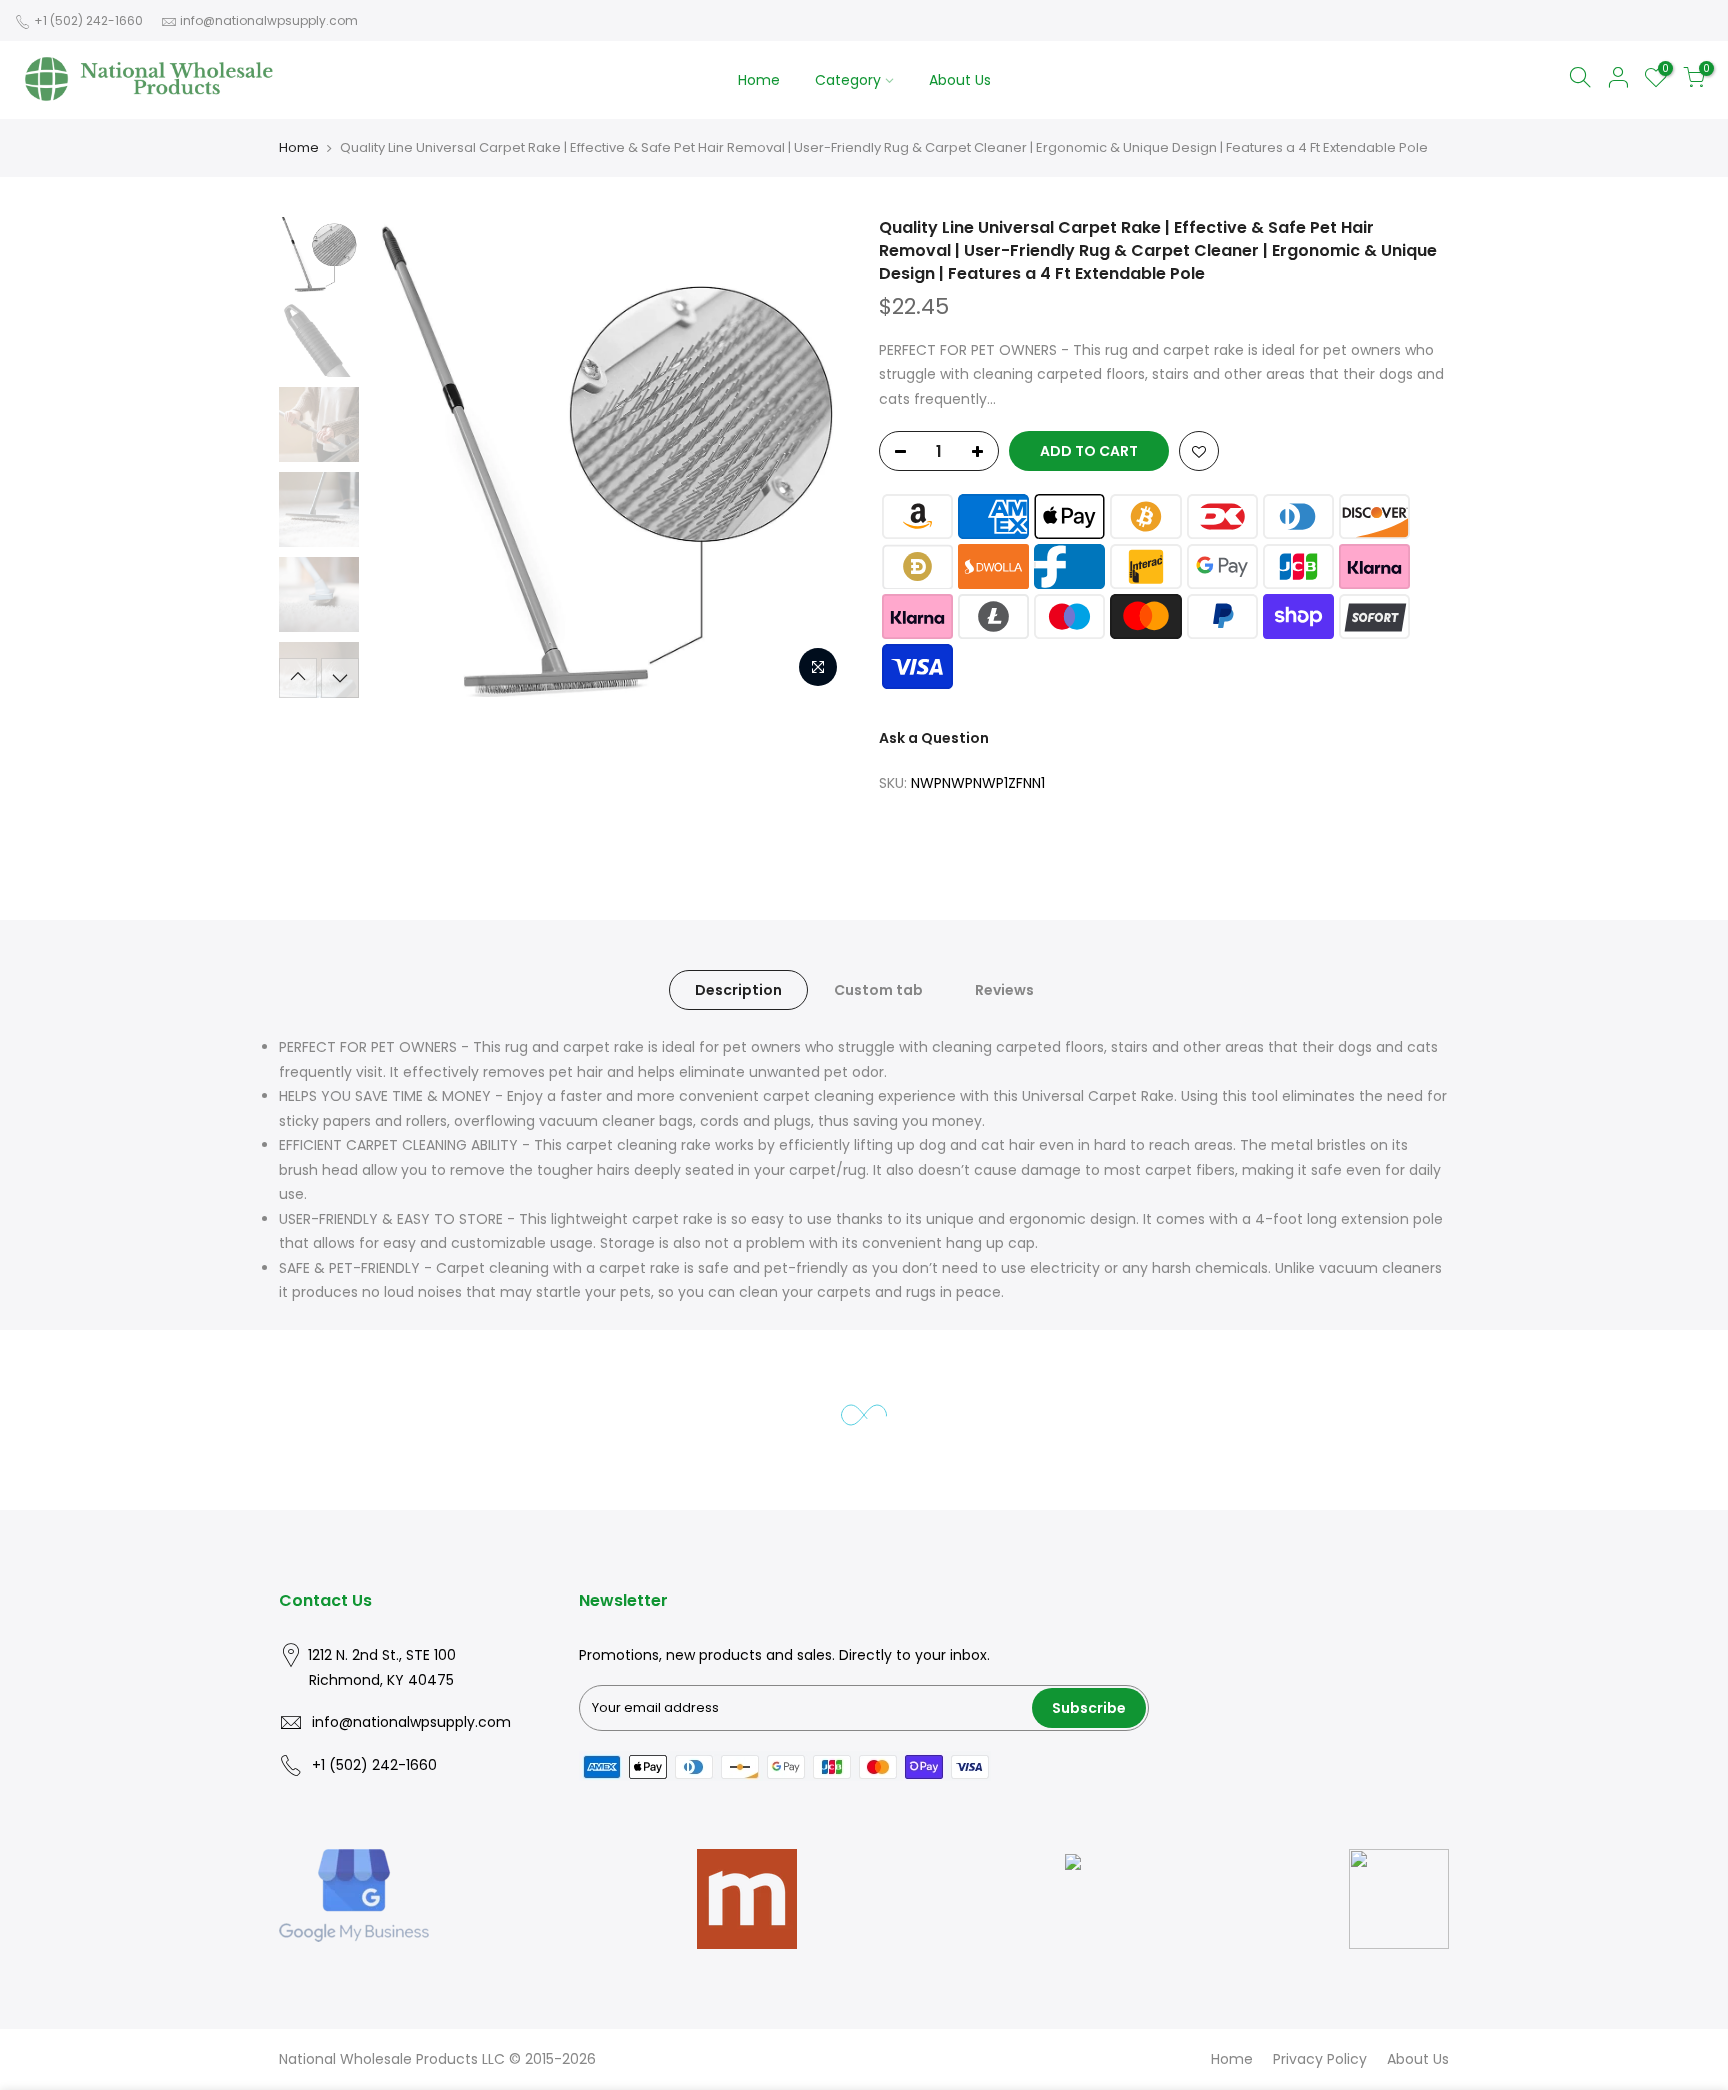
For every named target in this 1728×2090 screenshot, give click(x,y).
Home (759, 80)
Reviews (1004, 990)
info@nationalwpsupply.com (269, 20)
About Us (960, 80)
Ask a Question (934, 738)
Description (738, 990)
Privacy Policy (1320, 2059)
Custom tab (878, 990)
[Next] (814, 457)
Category (848, 80)
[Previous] (404, 457)
